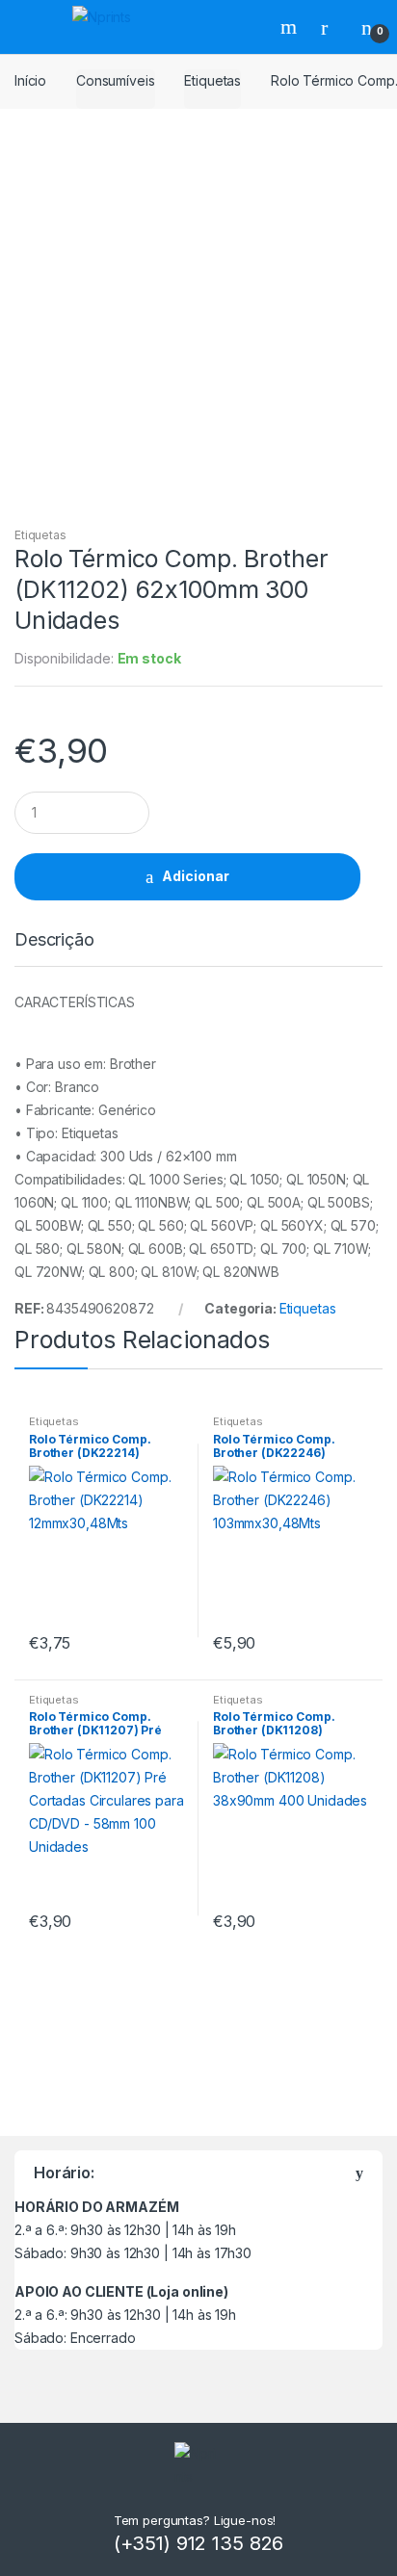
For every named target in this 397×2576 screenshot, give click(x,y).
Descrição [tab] (54, 940)
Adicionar (196, 876)
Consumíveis (115, 80)
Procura (291, 27)
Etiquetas (212, 80)
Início (30, 80)
